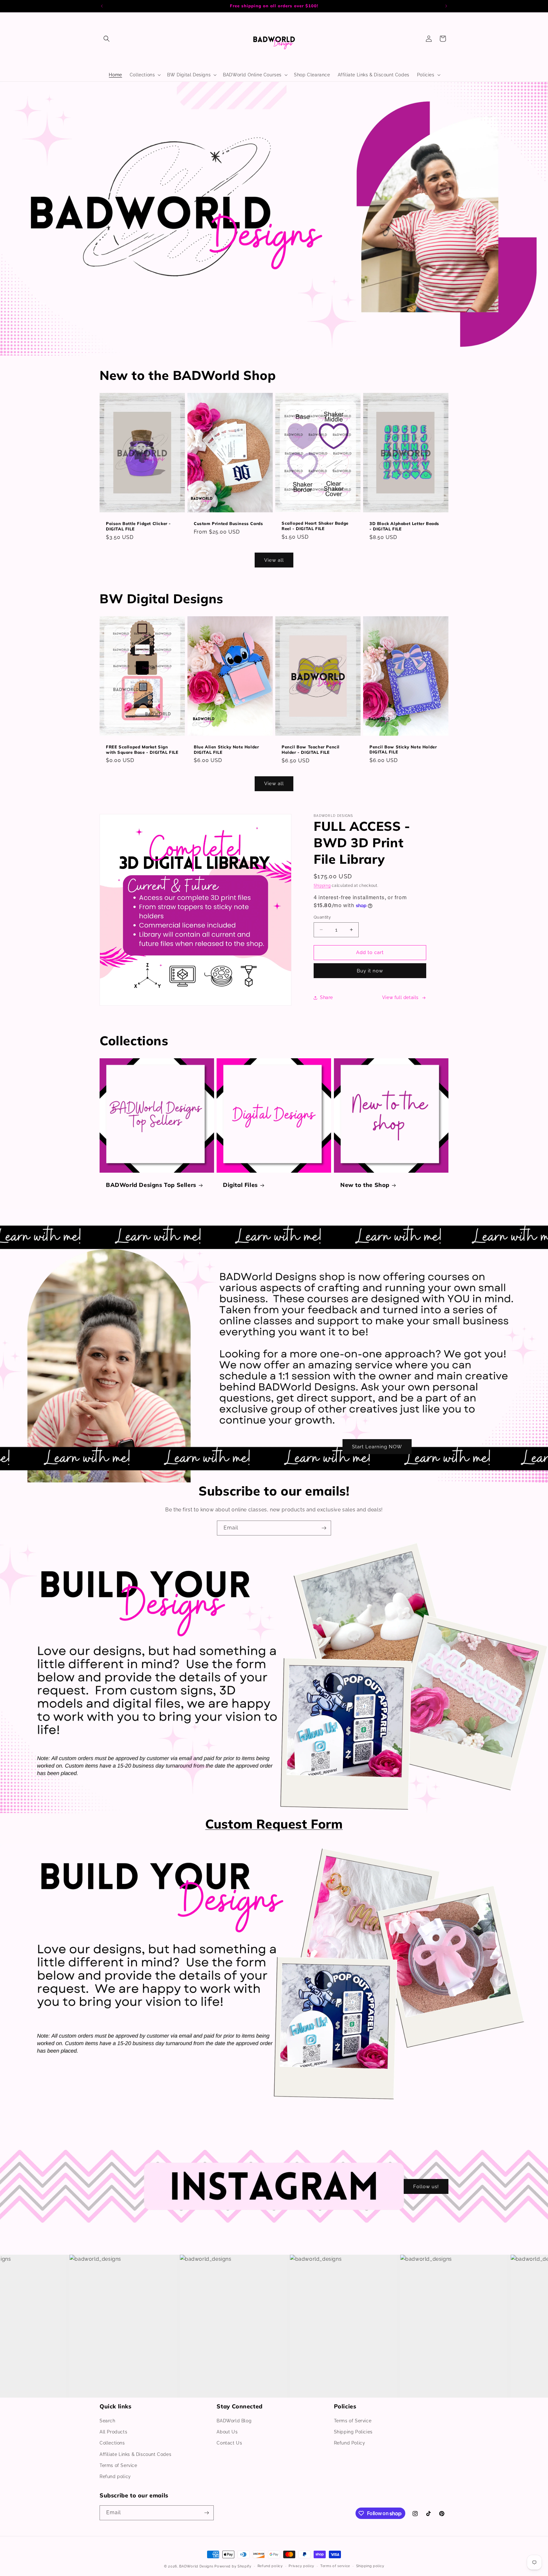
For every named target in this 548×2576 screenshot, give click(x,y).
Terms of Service (118, 2465)
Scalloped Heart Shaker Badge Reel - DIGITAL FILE (315, 526)
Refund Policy (350, 2443)
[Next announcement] (446, 6)
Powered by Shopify (233, 2566)
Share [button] (326, 997)
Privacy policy (301, 2566)
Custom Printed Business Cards (228, 523)
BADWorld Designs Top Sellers (151, 1185)
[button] (107, 39)
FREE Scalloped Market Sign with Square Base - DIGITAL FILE (142, 750)
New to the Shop (365, 1185)
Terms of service (335, 2566)
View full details (400, 997)
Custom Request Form (274, 1824)
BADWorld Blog (234, 2421)
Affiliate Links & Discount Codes (135, 2454)
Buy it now (370, 971)
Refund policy (115, 2477)
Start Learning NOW (377, 1446)
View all (274, 560)
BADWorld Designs (196, 2566)
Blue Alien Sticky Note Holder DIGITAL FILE (226, 750)
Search (108, 2421)
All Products (113, 2432)
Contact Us (229, 2443)
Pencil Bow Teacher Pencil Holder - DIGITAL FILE (311, 750)
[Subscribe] (324, 1528)
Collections (112, 2443)
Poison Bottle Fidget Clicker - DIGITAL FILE (138, 526)
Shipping (322, 886)
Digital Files (240, 1185)
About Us (227, 2432)
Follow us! (426, 2186)
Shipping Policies (353, 2432)
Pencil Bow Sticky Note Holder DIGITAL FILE (403, 750)
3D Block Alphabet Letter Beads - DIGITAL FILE (404, 526)
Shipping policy (370, 2566)
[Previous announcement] (102, 6)
